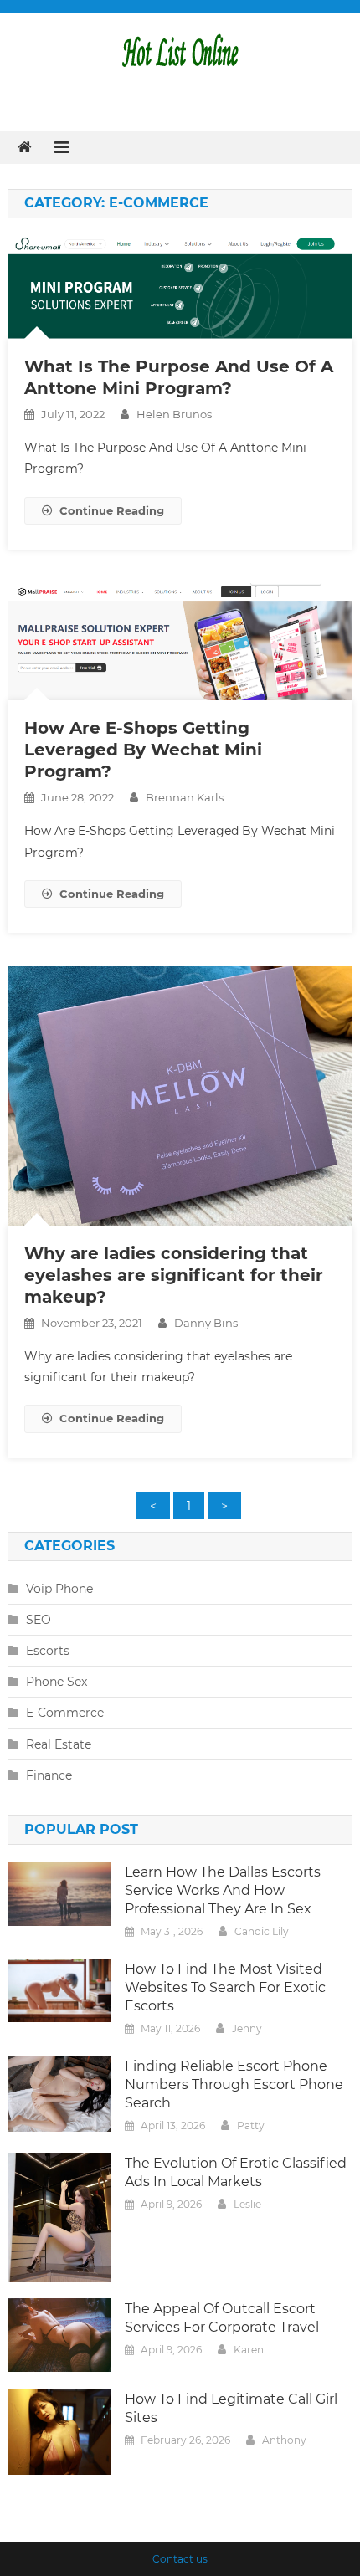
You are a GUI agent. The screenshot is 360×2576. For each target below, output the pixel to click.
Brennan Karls (185, 797)
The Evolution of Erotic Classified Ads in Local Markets (236, 2172)
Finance (49, 1775)
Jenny (247, 2028)
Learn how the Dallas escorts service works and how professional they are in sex (223, 1890)
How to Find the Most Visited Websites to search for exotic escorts (225, 1987)
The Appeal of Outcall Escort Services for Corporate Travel (222, 2318)
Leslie (247, 2204)
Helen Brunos (174, 414)
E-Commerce (65, 1713)
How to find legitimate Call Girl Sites (231, 2408)
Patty (251, 2125)
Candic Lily (262, 1931)
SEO (39, 1620)
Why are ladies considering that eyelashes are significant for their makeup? (174, 1275)
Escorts (48, 1651)
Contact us (180, 2559)
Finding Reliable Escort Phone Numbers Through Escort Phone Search (234, 2084)
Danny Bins (206, 1323)
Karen (249, 2350)
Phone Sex (57, 1682)
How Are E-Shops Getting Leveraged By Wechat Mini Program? (143, 750)
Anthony (284, 2440)
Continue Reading (112, 510)
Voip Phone (59, 1589)
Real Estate (59, 1744)
